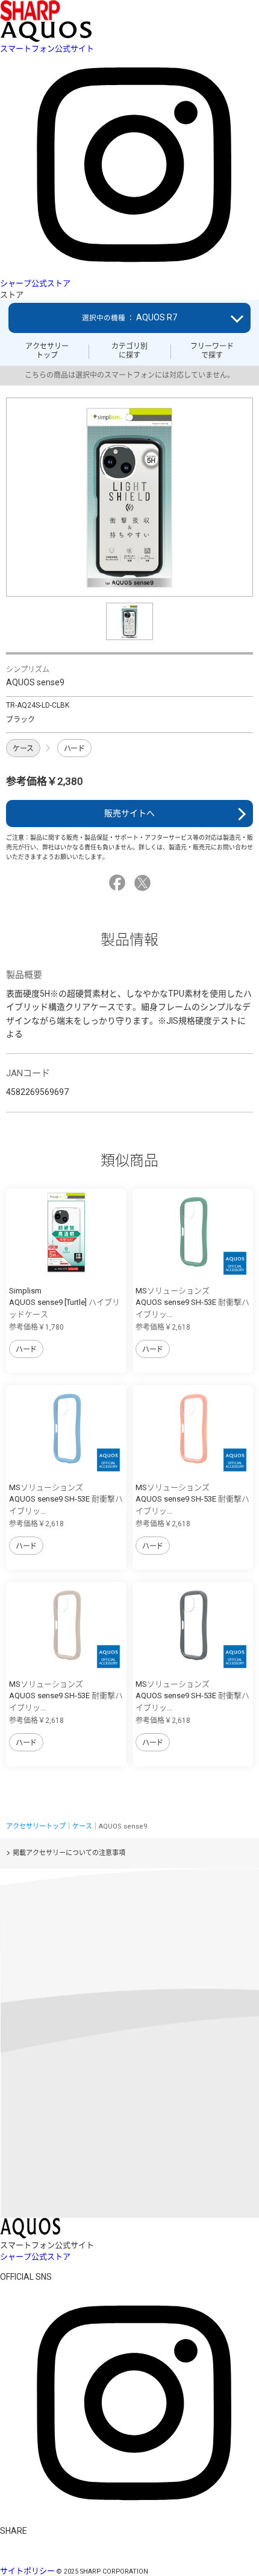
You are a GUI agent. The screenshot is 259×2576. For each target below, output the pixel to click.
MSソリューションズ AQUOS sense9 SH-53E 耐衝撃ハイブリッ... (192, 1302)
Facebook (119, 883)
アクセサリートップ (47, 351)
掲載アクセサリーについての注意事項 (69, 1853)
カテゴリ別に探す (129, 351)
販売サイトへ (129, 813)
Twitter (144, 883)
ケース (23, 749)
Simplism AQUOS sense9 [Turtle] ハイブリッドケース (64, 1302)
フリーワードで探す (212, 351)
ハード (74, 749)
